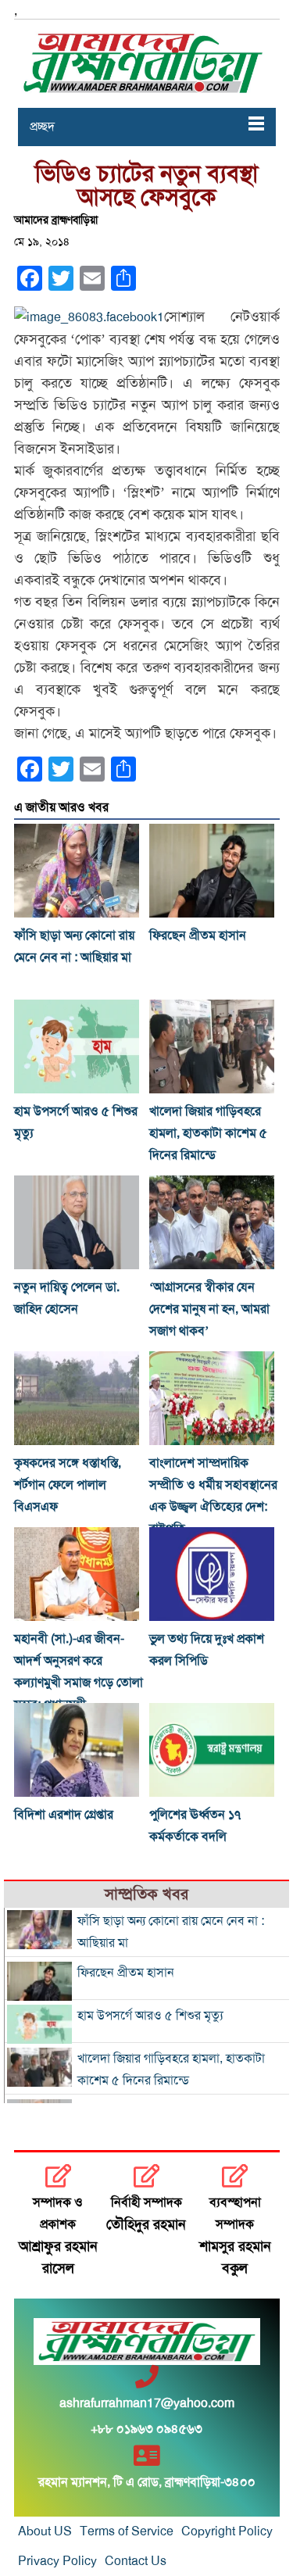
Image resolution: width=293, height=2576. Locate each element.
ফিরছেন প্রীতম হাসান (198, 936)
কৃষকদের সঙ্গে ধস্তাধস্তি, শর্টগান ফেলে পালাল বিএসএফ (68, 1485)
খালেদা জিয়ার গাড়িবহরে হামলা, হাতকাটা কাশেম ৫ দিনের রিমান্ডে (208, 1133)
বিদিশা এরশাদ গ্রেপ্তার (64, 1815)
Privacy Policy (57, 2561)
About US (45, 2531)
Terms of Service (127, 2531)
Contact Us (136, 2561)
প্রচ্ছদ (42, 127)
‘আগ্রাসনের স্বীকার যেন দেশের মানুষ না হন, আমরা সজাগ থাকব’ (209, 1309)
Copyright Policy (227, 2531)
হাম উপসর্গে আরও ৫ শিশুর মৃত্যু (150, 2016)
